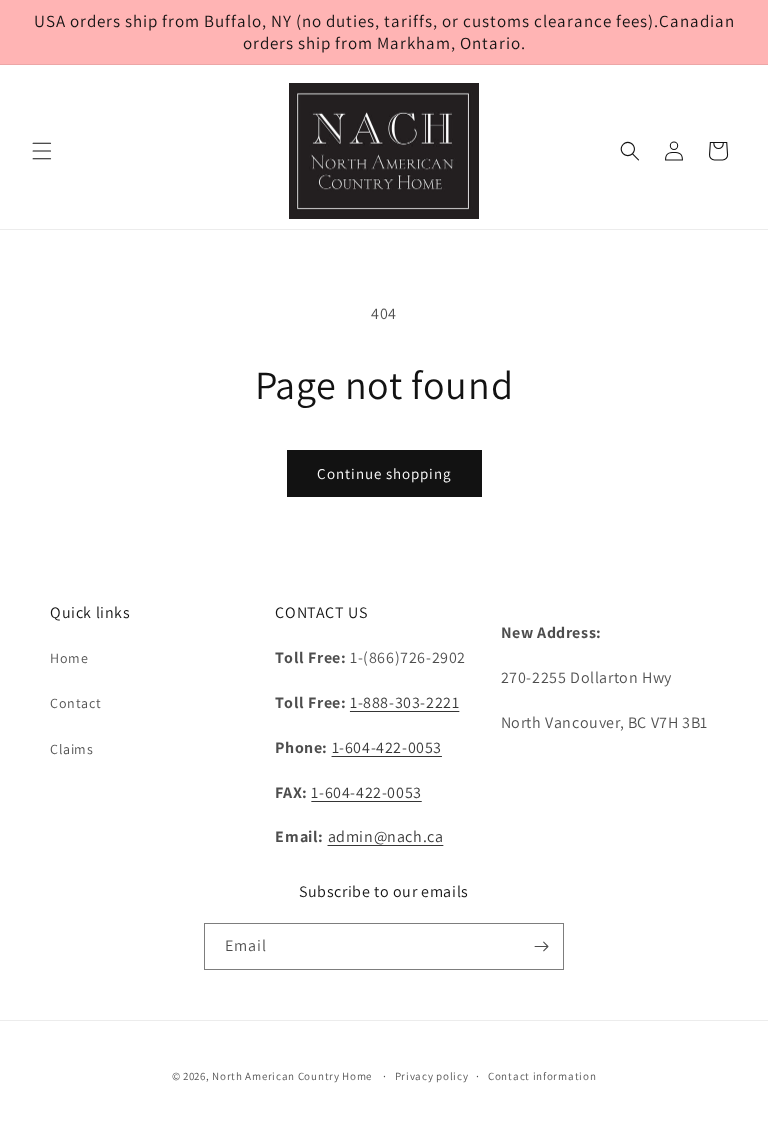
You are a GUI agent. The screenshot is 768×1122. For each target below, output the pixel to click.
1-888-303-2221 (404, 702)
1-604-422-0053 (387, 747)
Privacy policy (432, 1076)
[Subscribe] (541, 946)
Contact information (542, 1076)
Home (69, 658)
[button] (42, 151)
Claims (72, 749)
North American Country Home (292, 1076)
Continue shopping (384, 473)
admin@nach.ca (386, 836)
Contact (75, 703)
